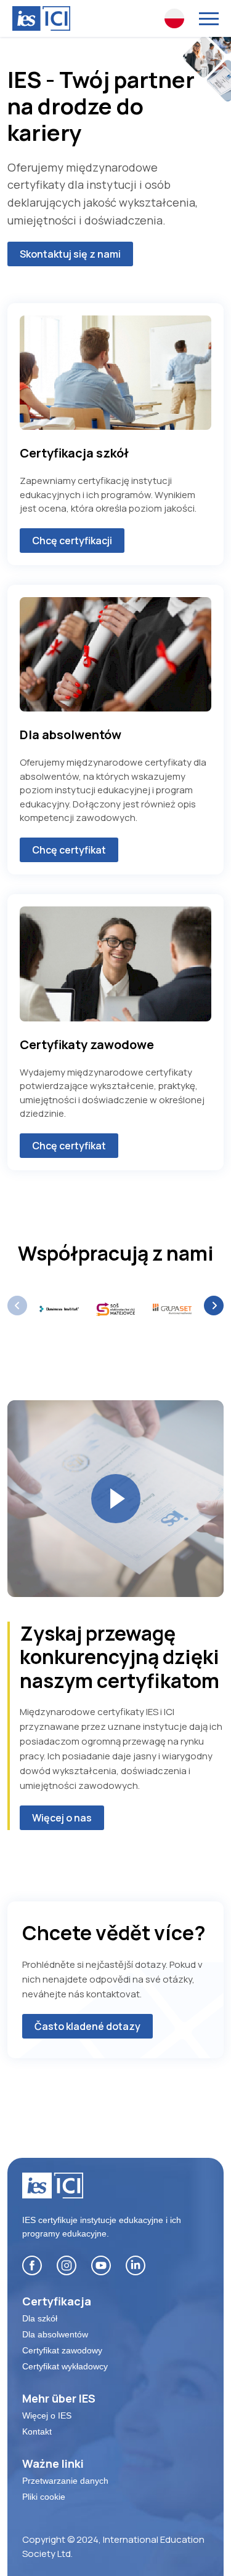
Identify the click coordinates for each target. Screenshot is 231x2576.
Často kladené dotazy (87, 2026)
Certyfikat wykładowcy (65, 2366)
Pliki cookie (44, 2497)
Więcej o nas (62, 1818)
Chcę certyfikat (69, 850)
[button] (214, 1306)
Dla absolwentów (55, 2334)
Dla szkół (40, 2318)
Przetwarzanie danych (65, 2481)
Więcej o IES (47, 2415)
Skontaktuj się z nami (70, 254)
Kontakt (37, 2431)
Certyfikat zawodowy (62, 2350)
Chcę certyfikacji (72, 541)
